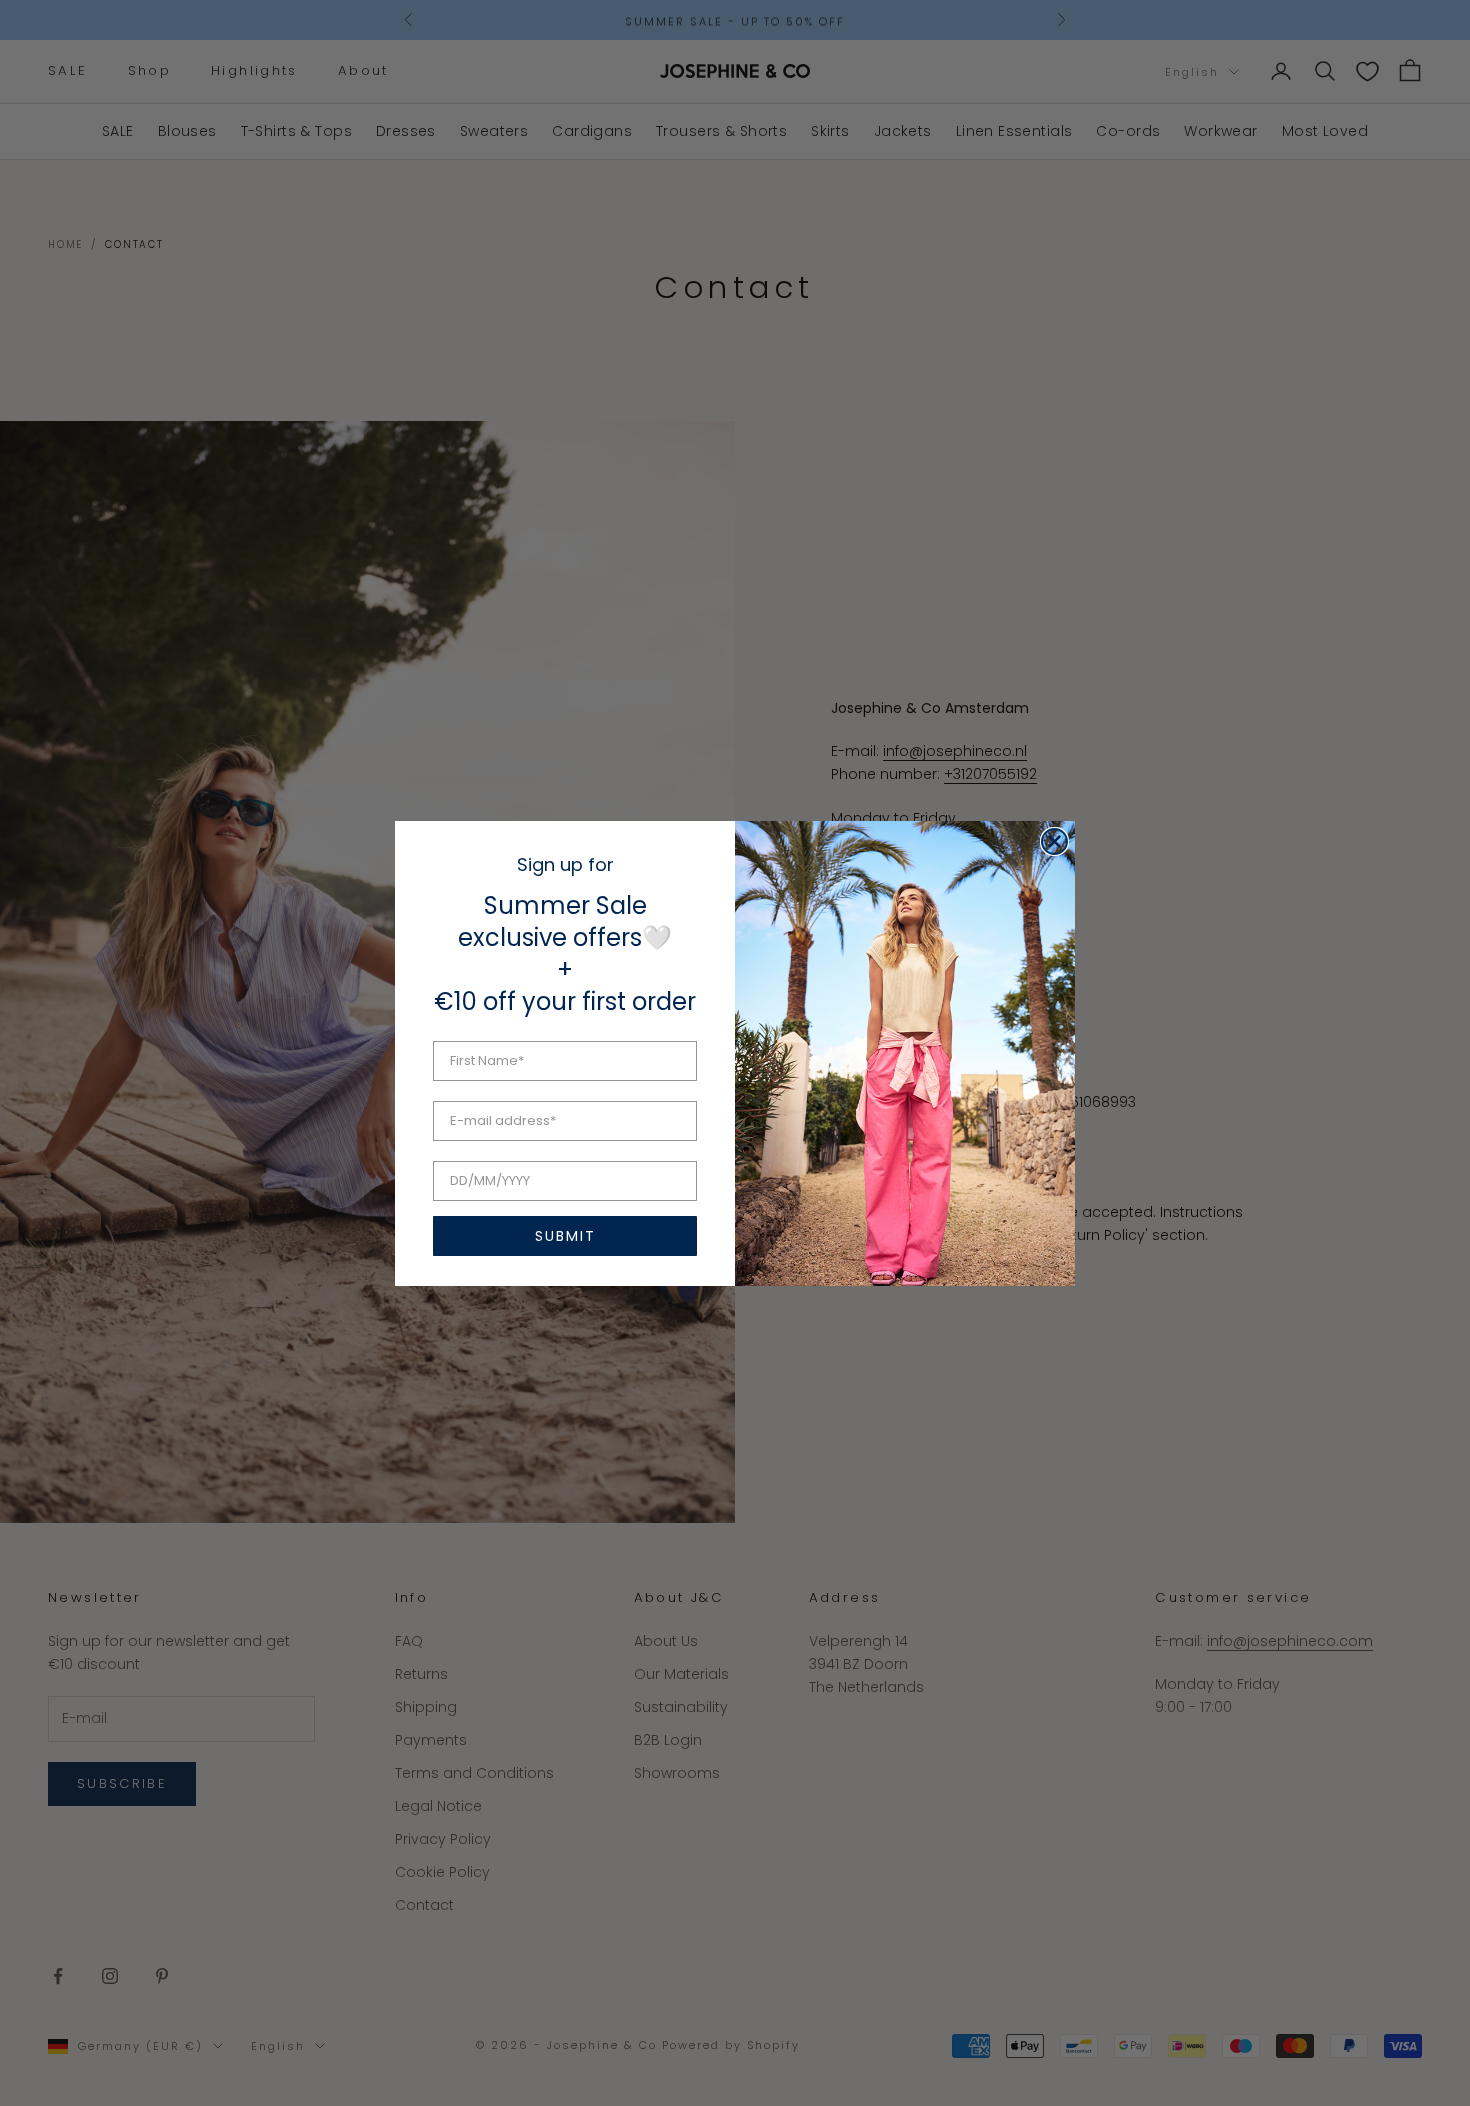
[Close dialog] (1054, 841)
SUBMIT (565, 1236)
